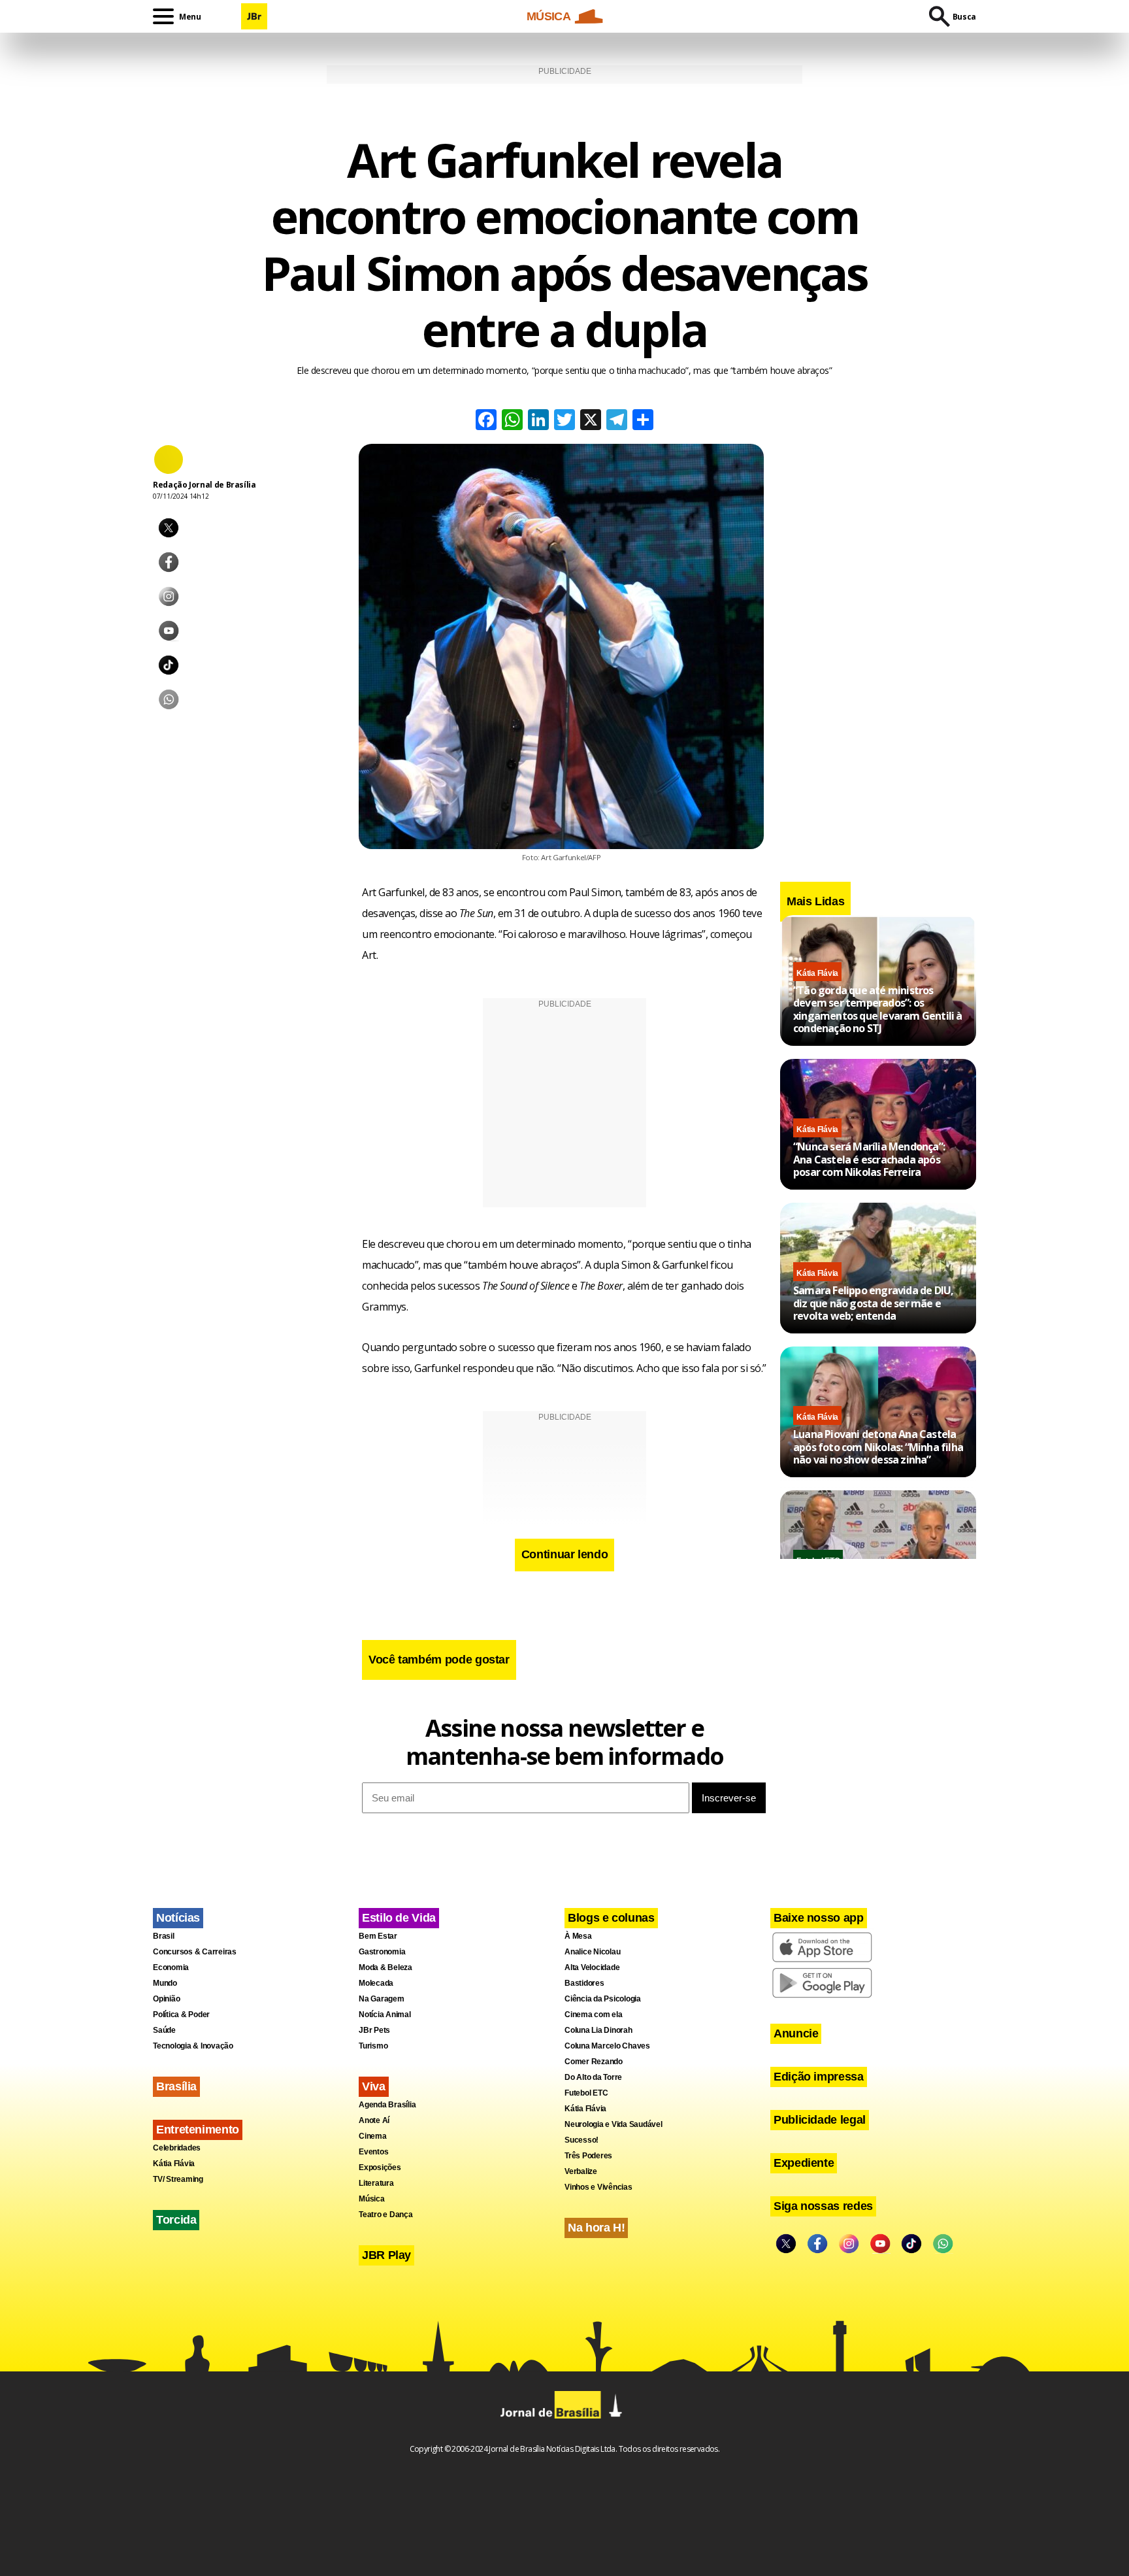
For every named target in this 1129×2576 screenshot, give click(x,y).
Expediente (804, 2163)
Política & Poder (181, 2015)
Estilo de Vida (399, 1918)
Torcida (176, 2220)
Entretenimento (198, 2130)
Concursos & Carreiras (195, 1952)
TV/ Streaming (178, 2179)
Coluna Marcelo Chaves (607, 2046)
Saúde (164, 2030)
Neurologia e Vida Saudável (614, 2124)
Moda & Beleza (385, 1967)
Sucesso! (581, 2140)
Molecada (376, 1983)
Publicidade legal (820, 2120)
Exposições (380, 2167)
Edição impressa (819, 2077)
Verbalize (581, 2171)
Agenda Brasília (387, 2105)
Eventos (373, 2152)
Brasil (164, 1936)
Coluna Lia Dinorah (598, 2030)
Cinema (373, 2136)
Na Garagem (382, 1999)
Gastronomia (382, 1952)
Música (372, 2199)
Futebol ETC (586, 2093)
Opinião (166, 1999)
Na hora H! (596, 2228)
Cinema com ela (594, 2015)
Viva (374, 2086)
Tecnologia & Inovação (193, 2046)
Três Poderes (588, 2156)
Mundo (165, 1983)
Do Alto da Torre (593, 2077)
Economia (171, 1967)
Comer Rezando (594, 2062)
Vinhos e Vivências (598, 2187)
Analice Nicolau (592, 1952)
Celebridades (177, 2148)
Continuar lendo (565, 1554)
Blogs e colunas (611, 1918)
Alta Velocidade (592, 1967)
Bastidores (584, 1983)
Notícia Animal (385, 2015)
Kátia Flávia (817, 973)
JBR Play (386, 2255)
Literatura (376, 2183)
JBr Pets (374, 2030)
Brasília (176, 2086)
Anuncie (796, 2033)
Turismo (373, 2046)
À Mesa (578, 1936)
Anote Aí (374, 2120)
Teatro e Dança (386, 2215)
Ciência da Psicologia (603, 1999)
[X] (591, 421)
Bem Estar (378, 1936)
